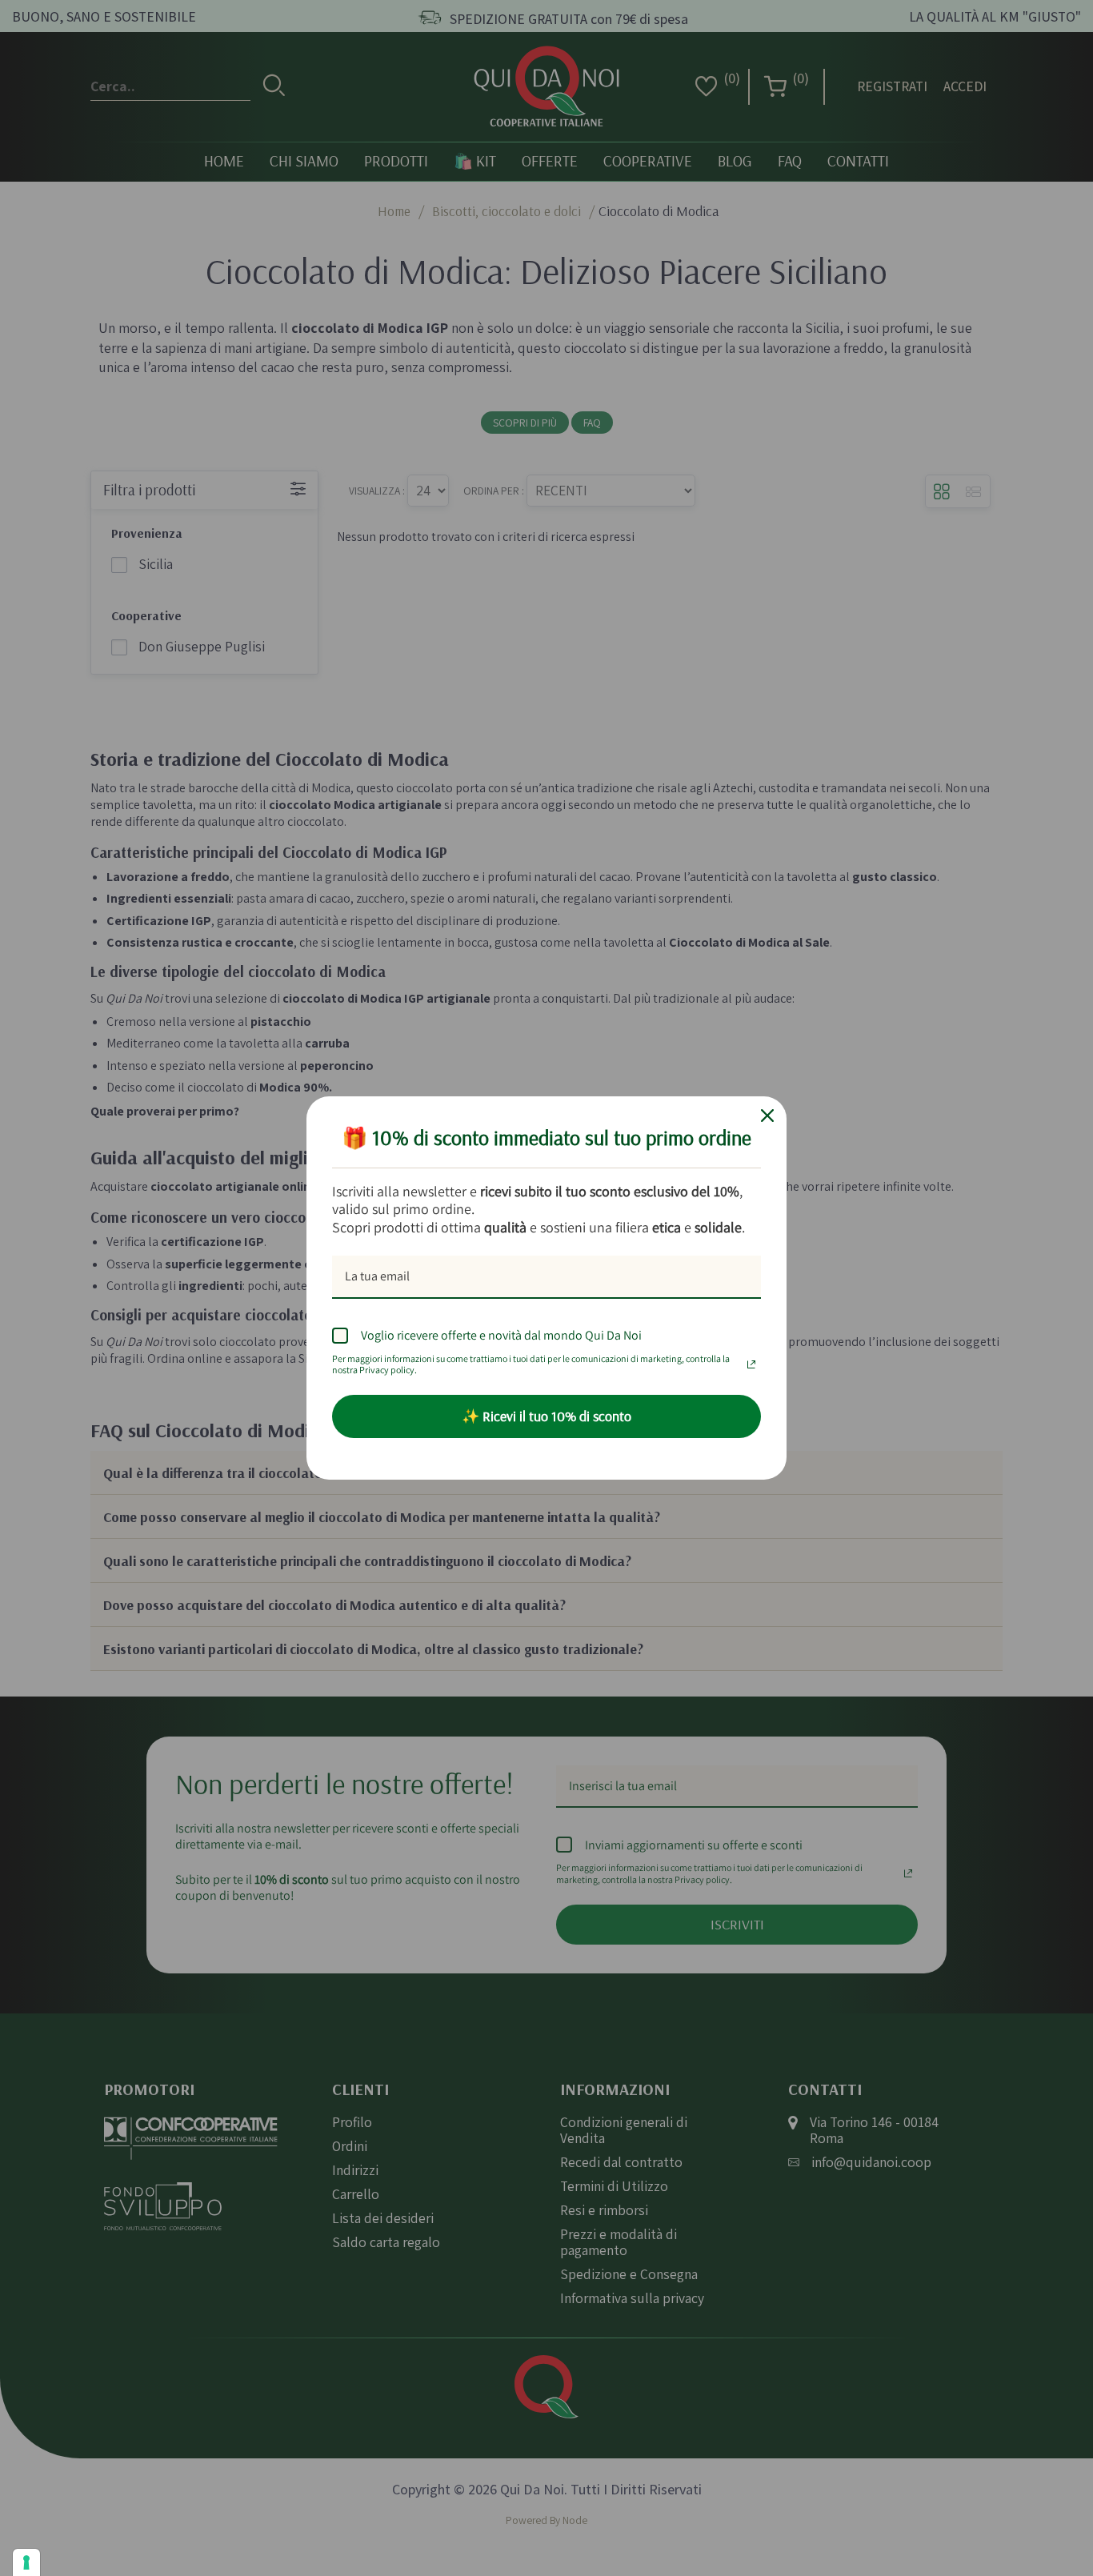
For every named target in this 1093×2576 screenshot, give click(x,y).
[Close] (767, 1116)
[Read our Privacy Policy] (751, 1360)
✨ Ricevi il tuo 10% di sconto (546, 1416)
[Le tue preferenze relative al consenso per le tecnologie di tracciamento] (26, 2562)
